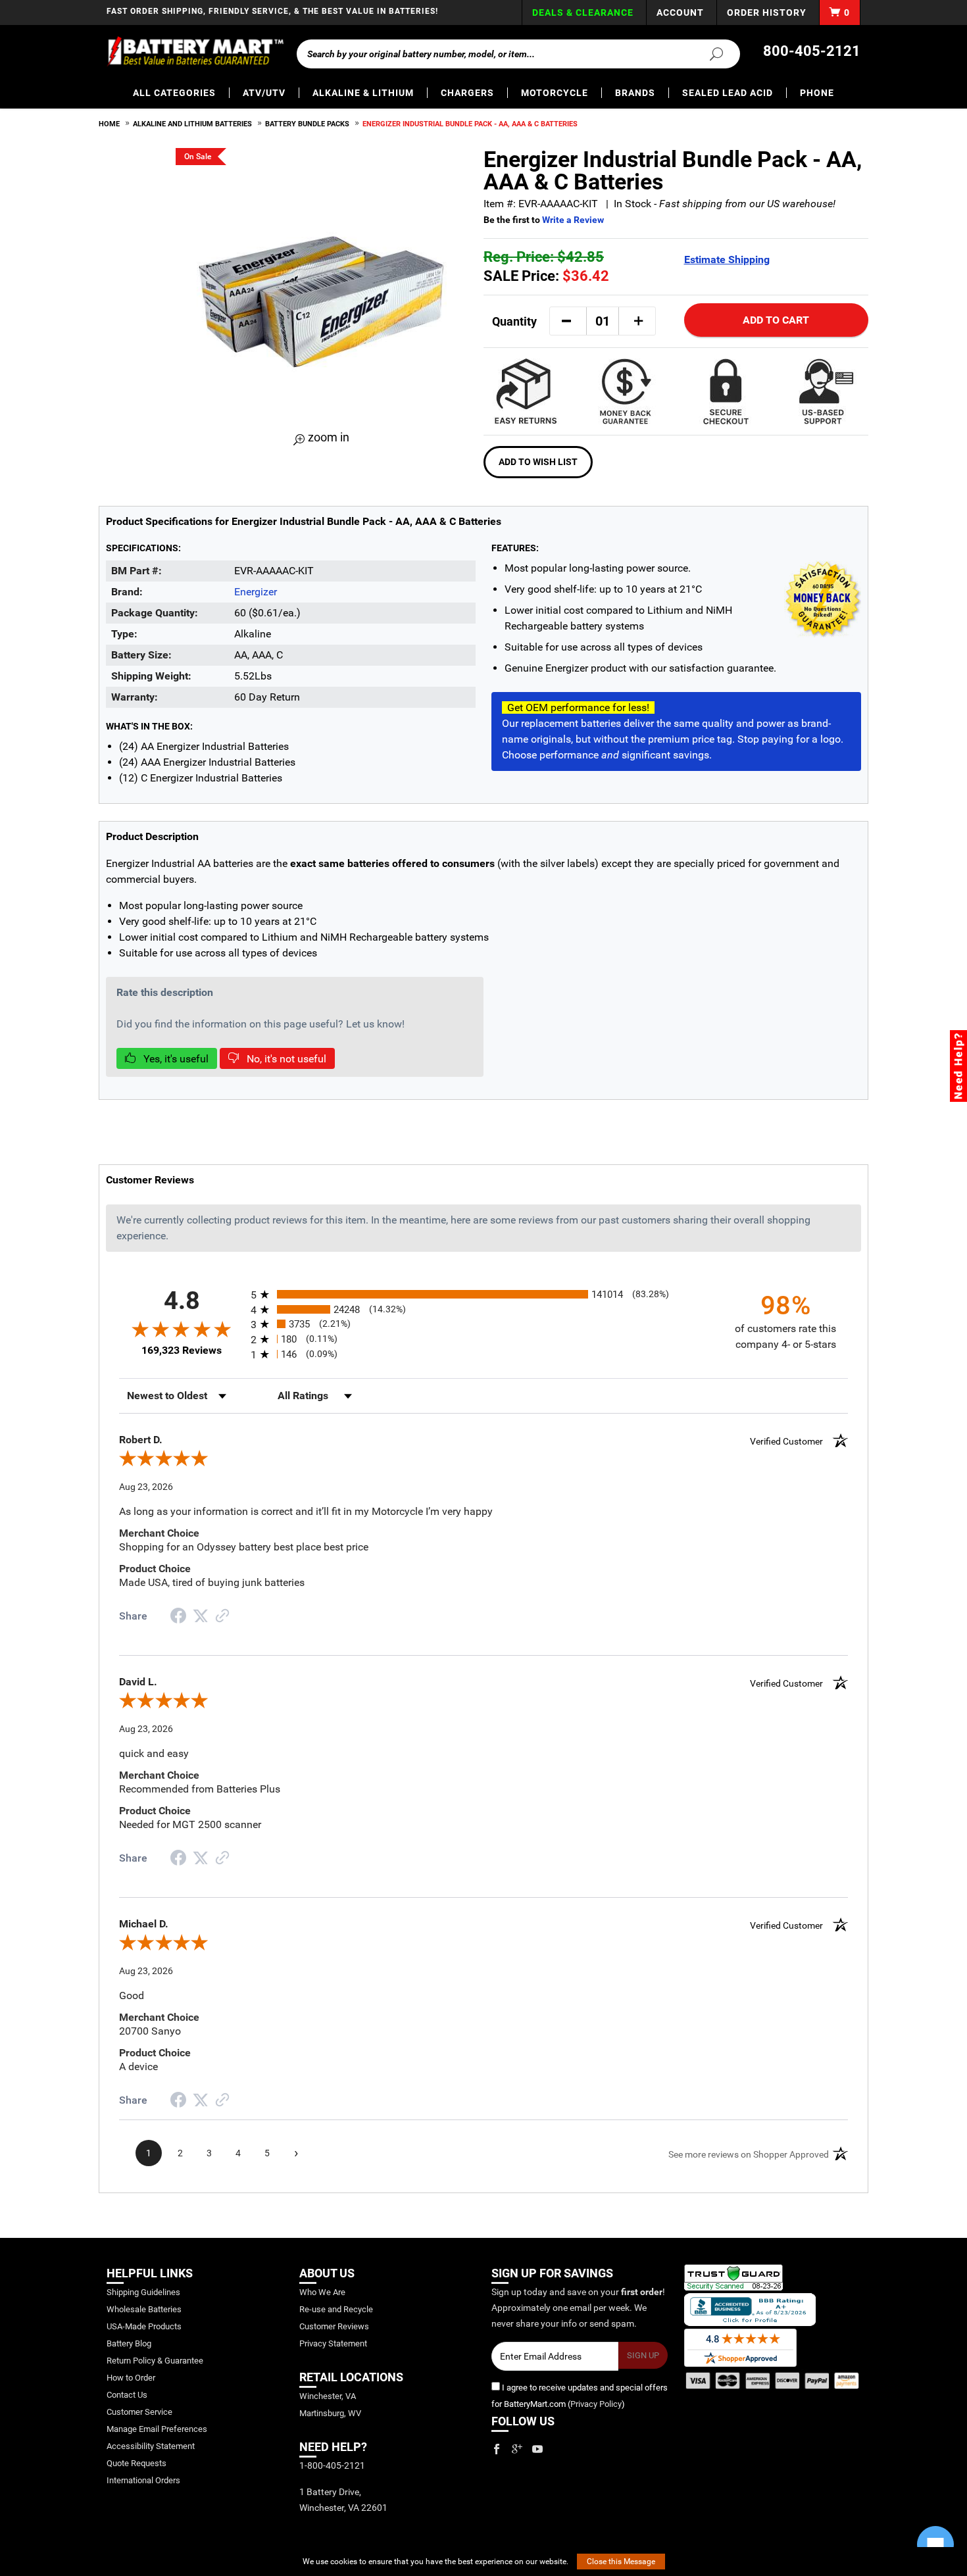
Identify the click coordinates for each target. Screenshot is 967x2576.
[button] (566, 321)
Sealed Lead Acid (728, 93)
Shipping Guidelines (143, 2292)
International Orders (143, 2480)
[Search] (708, 53)
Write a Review (573, 220)
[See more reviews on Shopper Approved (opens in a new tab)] (222, 1617)
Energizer (256, 592)
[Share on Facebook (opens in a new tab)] (178, 1617)
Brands (635, 93)
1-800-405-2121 (332, 2465)
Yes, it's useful (175, 1059)
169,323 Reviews (182, 1350)
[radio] (484, 1294)
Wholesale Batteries (144, 2309)
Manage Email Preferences (157, 2429)
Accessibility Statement (151, 2446)
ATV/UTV (264, 93)
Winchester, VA (328, 2396)
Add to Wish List (538, 462)
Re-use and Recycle (336, 2309)
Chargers (467, 93)
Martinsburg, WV (330, 2413)
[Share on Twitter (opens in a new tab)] (201, 1616)
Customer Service (139, 2412)
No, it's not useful (285, 1059)
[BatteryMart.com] (195, 51)
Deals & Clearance (583, 12)
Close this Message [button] (621, 2562)
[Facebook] (497, 2449)
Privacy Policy (596, 2404)
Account (680, 12)
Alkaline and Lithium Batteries (192, 124)
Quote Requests (136, 2463)
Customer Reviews (334, 2326)
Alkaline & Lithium (363, 93)
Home (109, 124)
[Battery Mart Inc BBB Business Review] (750, 2309)
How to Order (131, 2378)
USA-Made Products (144, 2326)
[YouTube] (537, 2449)
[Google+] (517, 2449)
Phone (817, 93)
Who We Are (322, 2292)
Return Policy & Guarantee (155, 2361)
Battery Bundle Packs (307, 124)
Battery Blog (129, 2343)
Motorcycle (555, 93)
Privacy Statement (333, 2343)
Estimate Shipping (727, 260)
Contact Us (127, 2395)
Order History (767, 12)
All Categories (174, 93)
